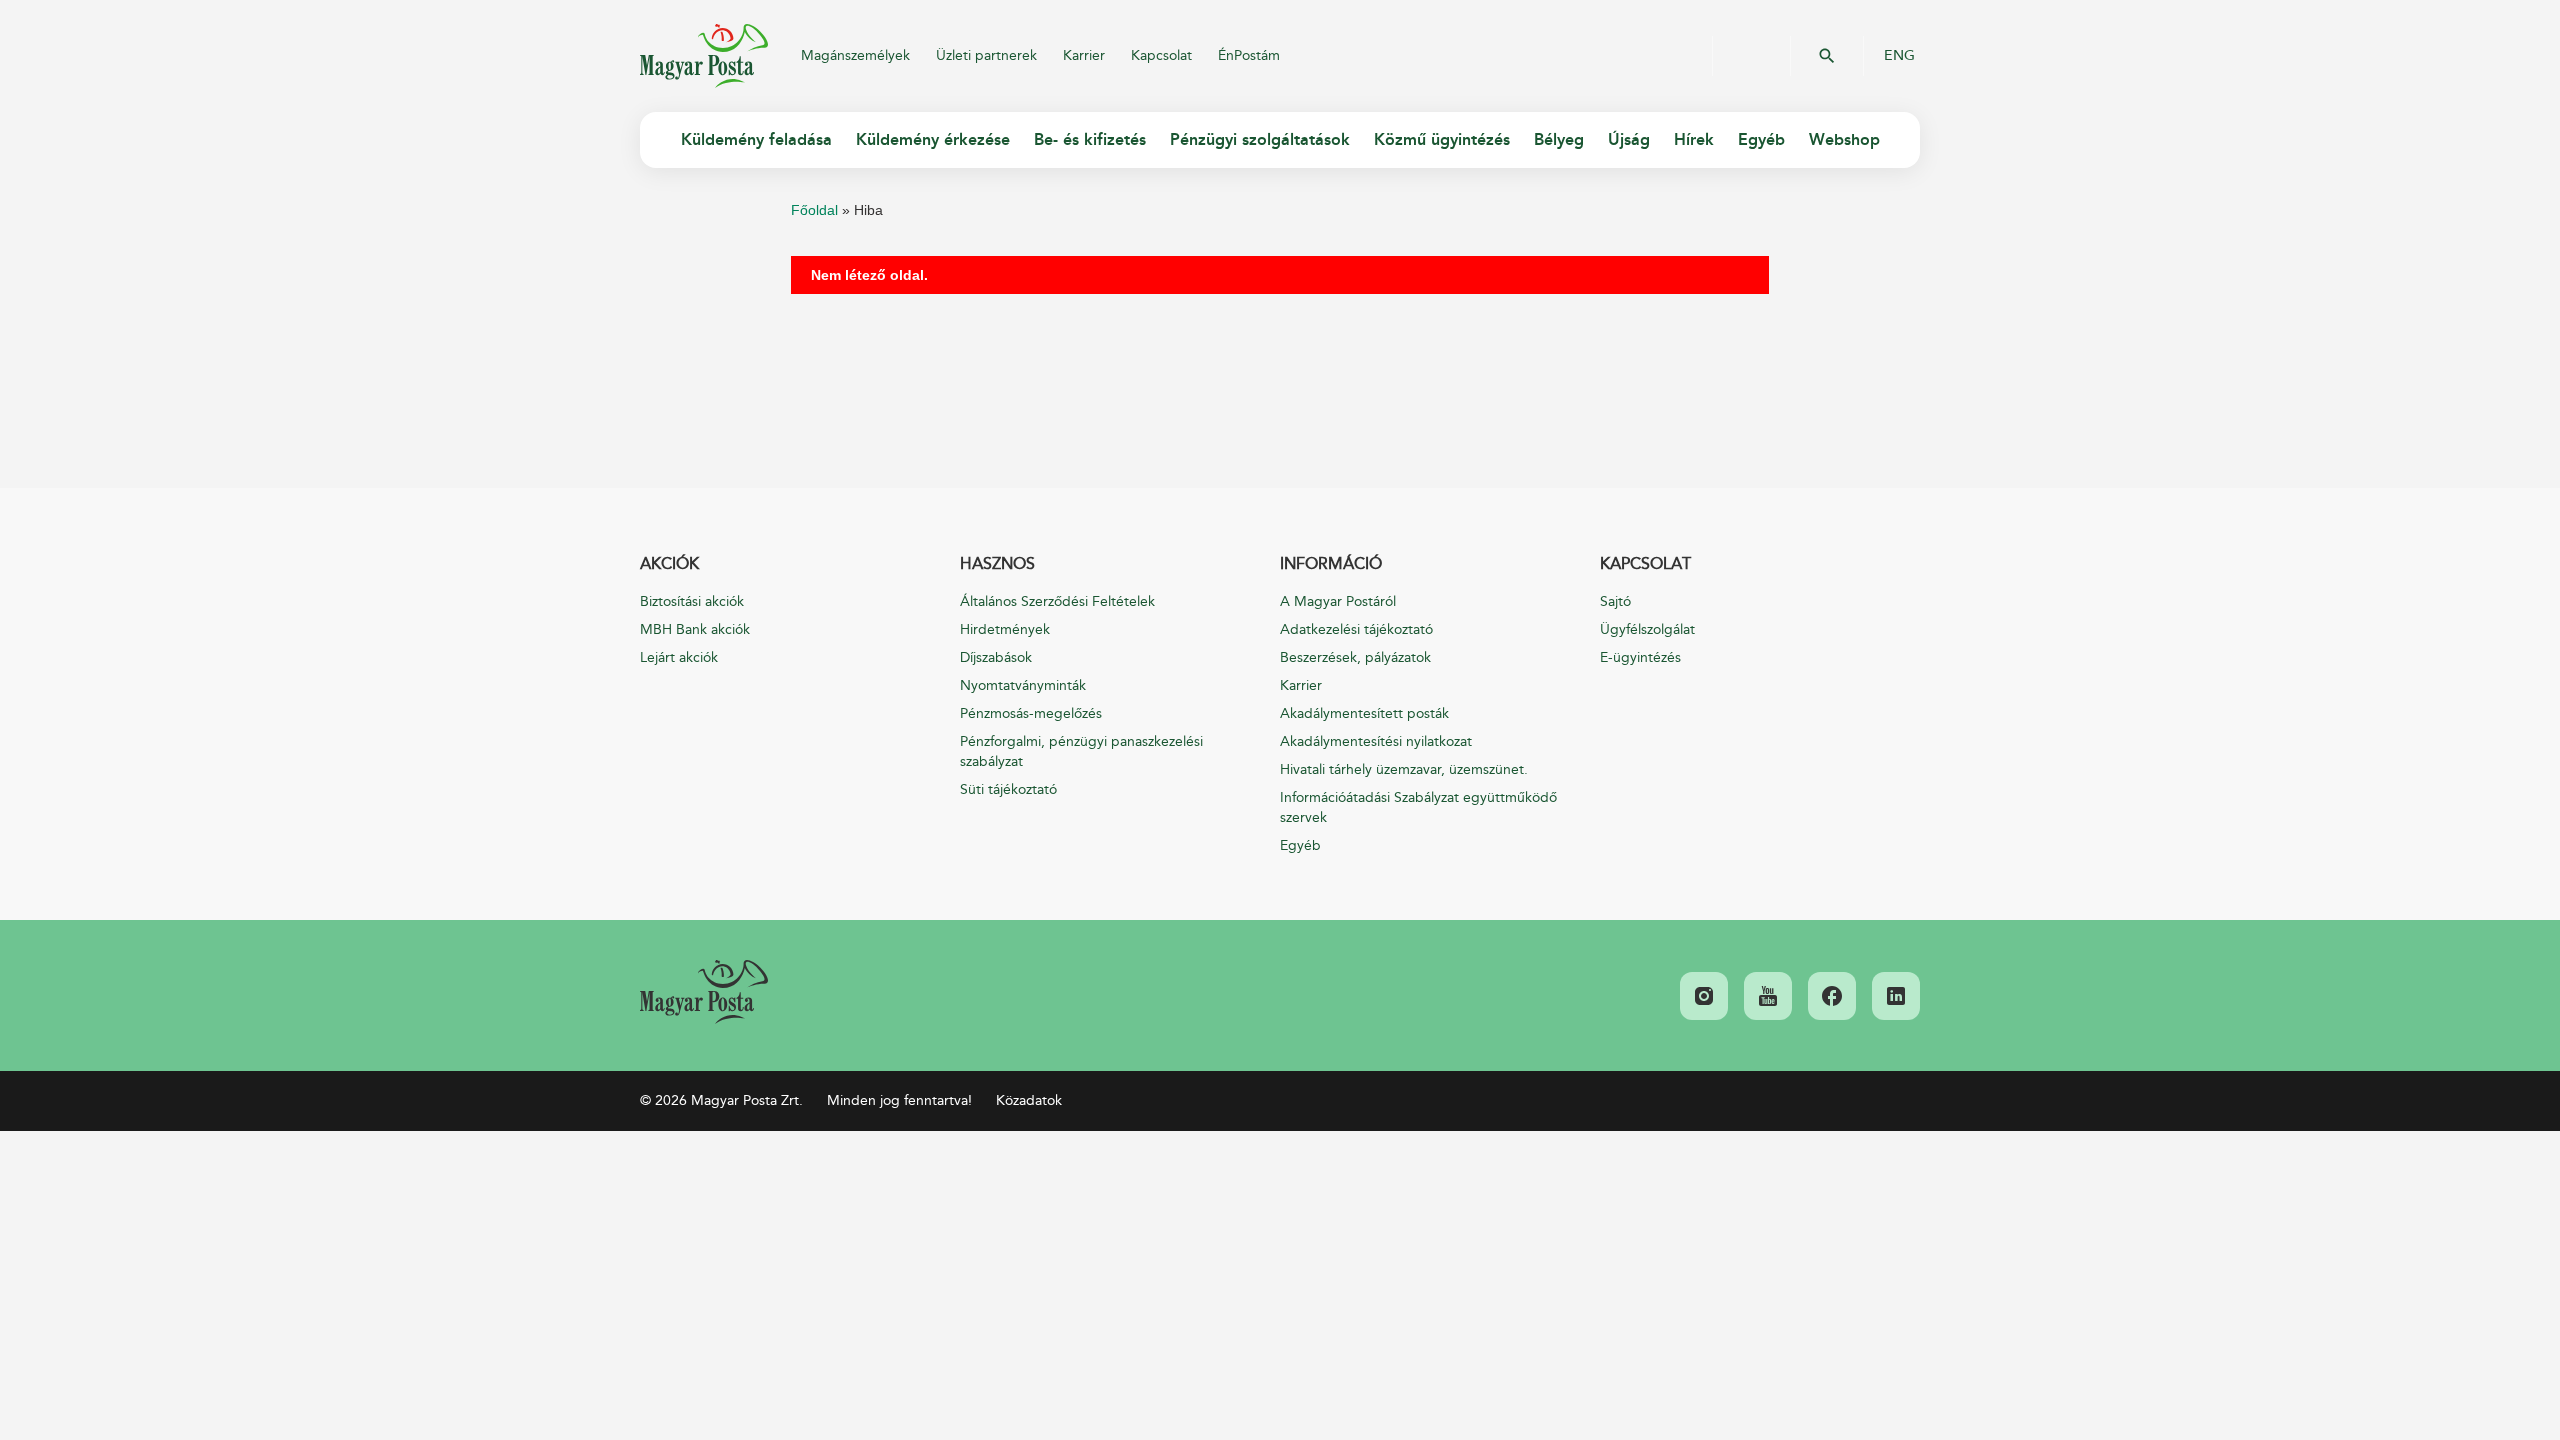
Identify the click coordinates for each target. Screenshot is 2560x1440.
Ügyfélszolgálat (1647, 629)
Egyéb (1300, 845)
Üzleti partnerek (986, 55)
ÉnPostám (1249, 55)
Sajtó (1615, 601)
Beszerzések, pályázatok (1355, 657)
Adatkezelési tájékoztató (1356, 629)
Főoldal (814, 210)
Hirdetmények (1005, 629)
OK (1827, 56)
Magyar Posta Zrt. (704, 56)
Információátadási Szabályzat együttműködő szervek (1418, 807)
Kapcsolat (1161, 55)
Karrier (1084, 55)
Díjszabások (996, 657)
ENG (1899, 56)
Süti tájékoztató (1008, 789)
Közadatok (1029, 1100)
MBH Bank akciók (695, 629)
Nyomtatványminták (1023, 685)
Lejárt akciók (679, 657)
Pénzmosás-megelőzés (1031, 713)
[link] (704, 992)
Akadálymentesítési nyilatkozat (1376, 741)
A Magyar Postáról (1338, 601)
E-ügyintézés (1640, 657)
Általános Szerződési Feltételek (1057, 601)
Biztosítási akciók (692, 601)
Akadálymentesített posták (1364, 713)
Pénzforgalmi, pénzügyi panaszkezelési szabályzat (1081, 751)
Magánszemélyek (855, 55)
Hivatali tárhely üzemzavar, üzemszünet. (1404, 769)
